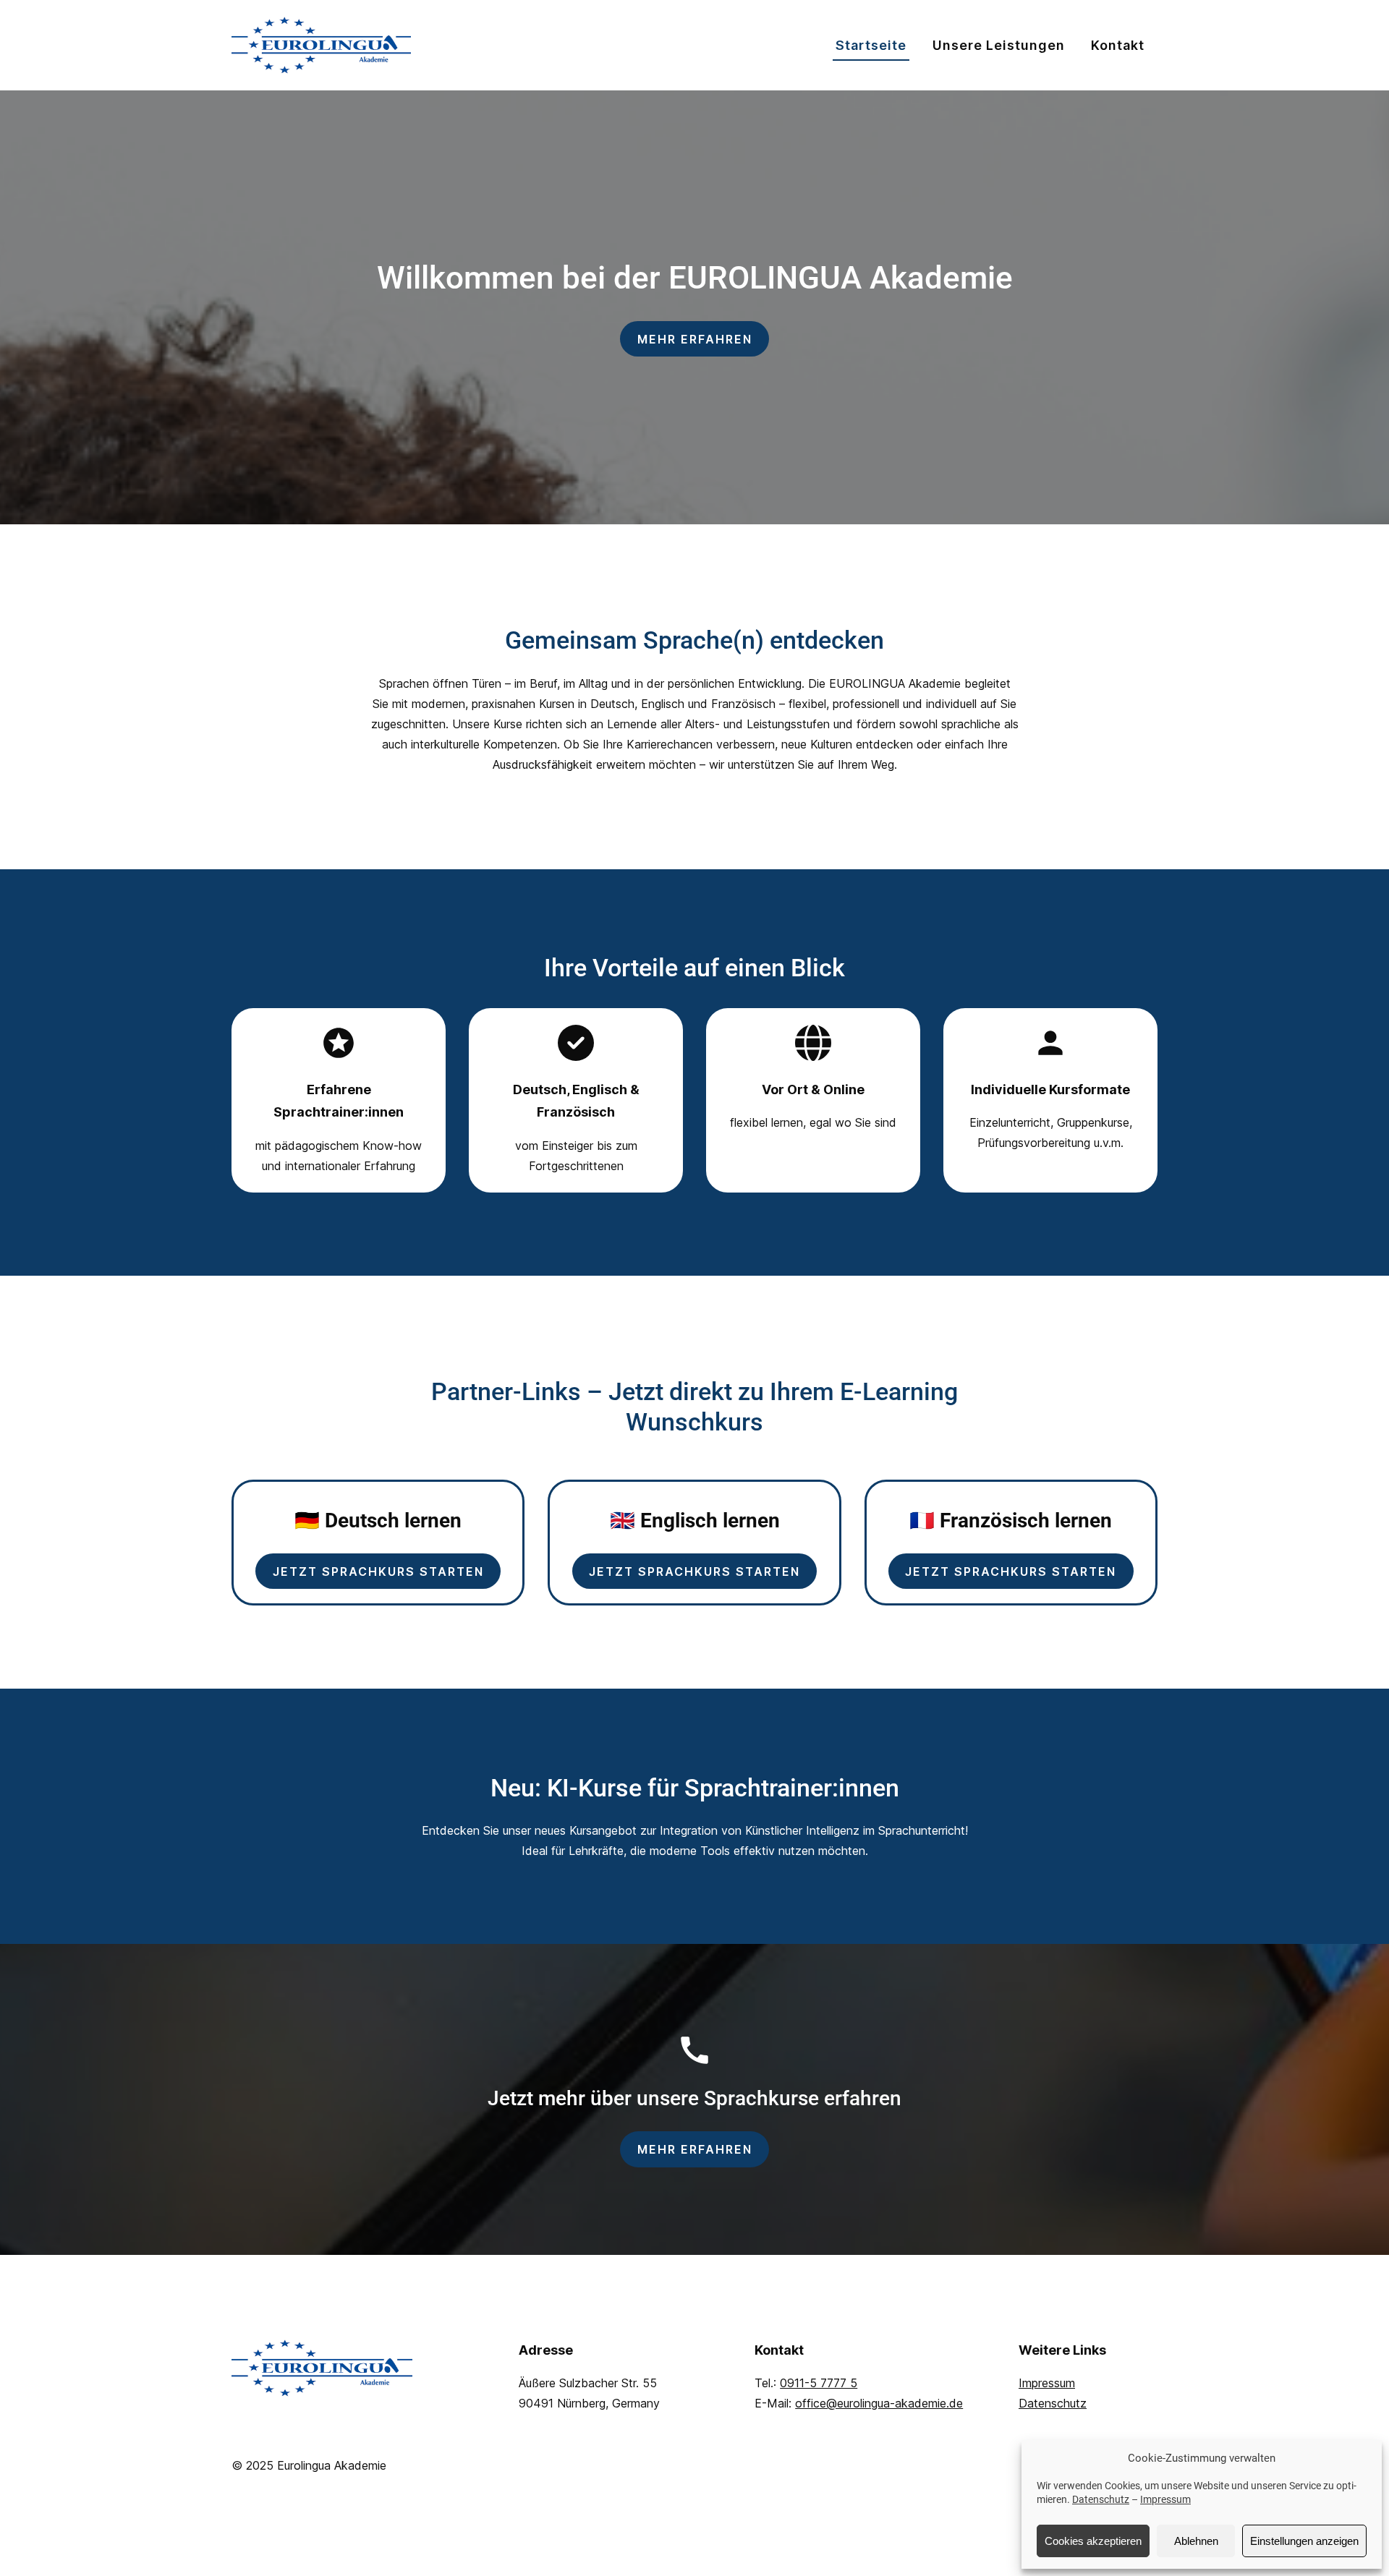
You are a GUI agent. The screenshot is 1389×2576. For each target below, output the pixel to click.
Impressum (1165, 2499)
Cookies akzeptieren (1093, 2541)
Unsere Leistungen (999, 45)
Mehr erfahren (695, 339)
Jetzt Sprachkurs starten (378, 1571)
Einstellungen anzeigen (1304, 2541)
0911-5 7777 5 (819, 2383)
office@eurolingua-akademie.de (879, 2403)
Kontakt (1118, 45)
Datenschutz (1101, 2499)
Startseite (871, 45)
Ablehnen (1196, 2541)
